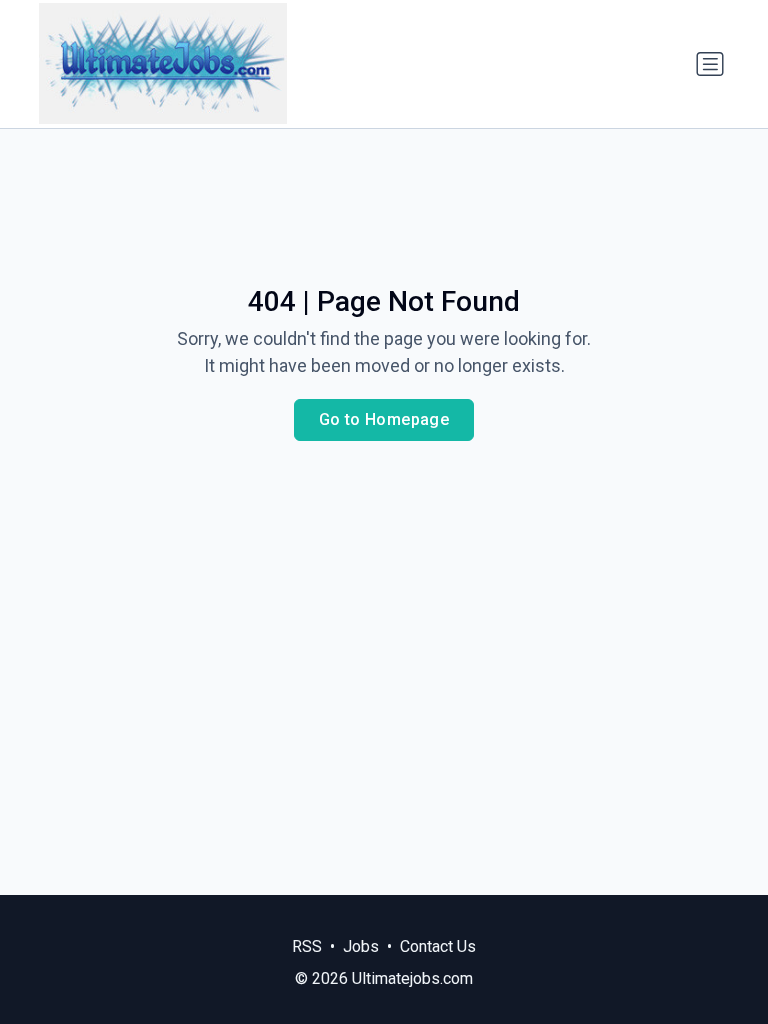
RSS (307, 946)
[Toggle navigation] (710, 64)
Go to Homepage (384, 419)
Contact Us (438, 946)
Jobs (361, 946)
